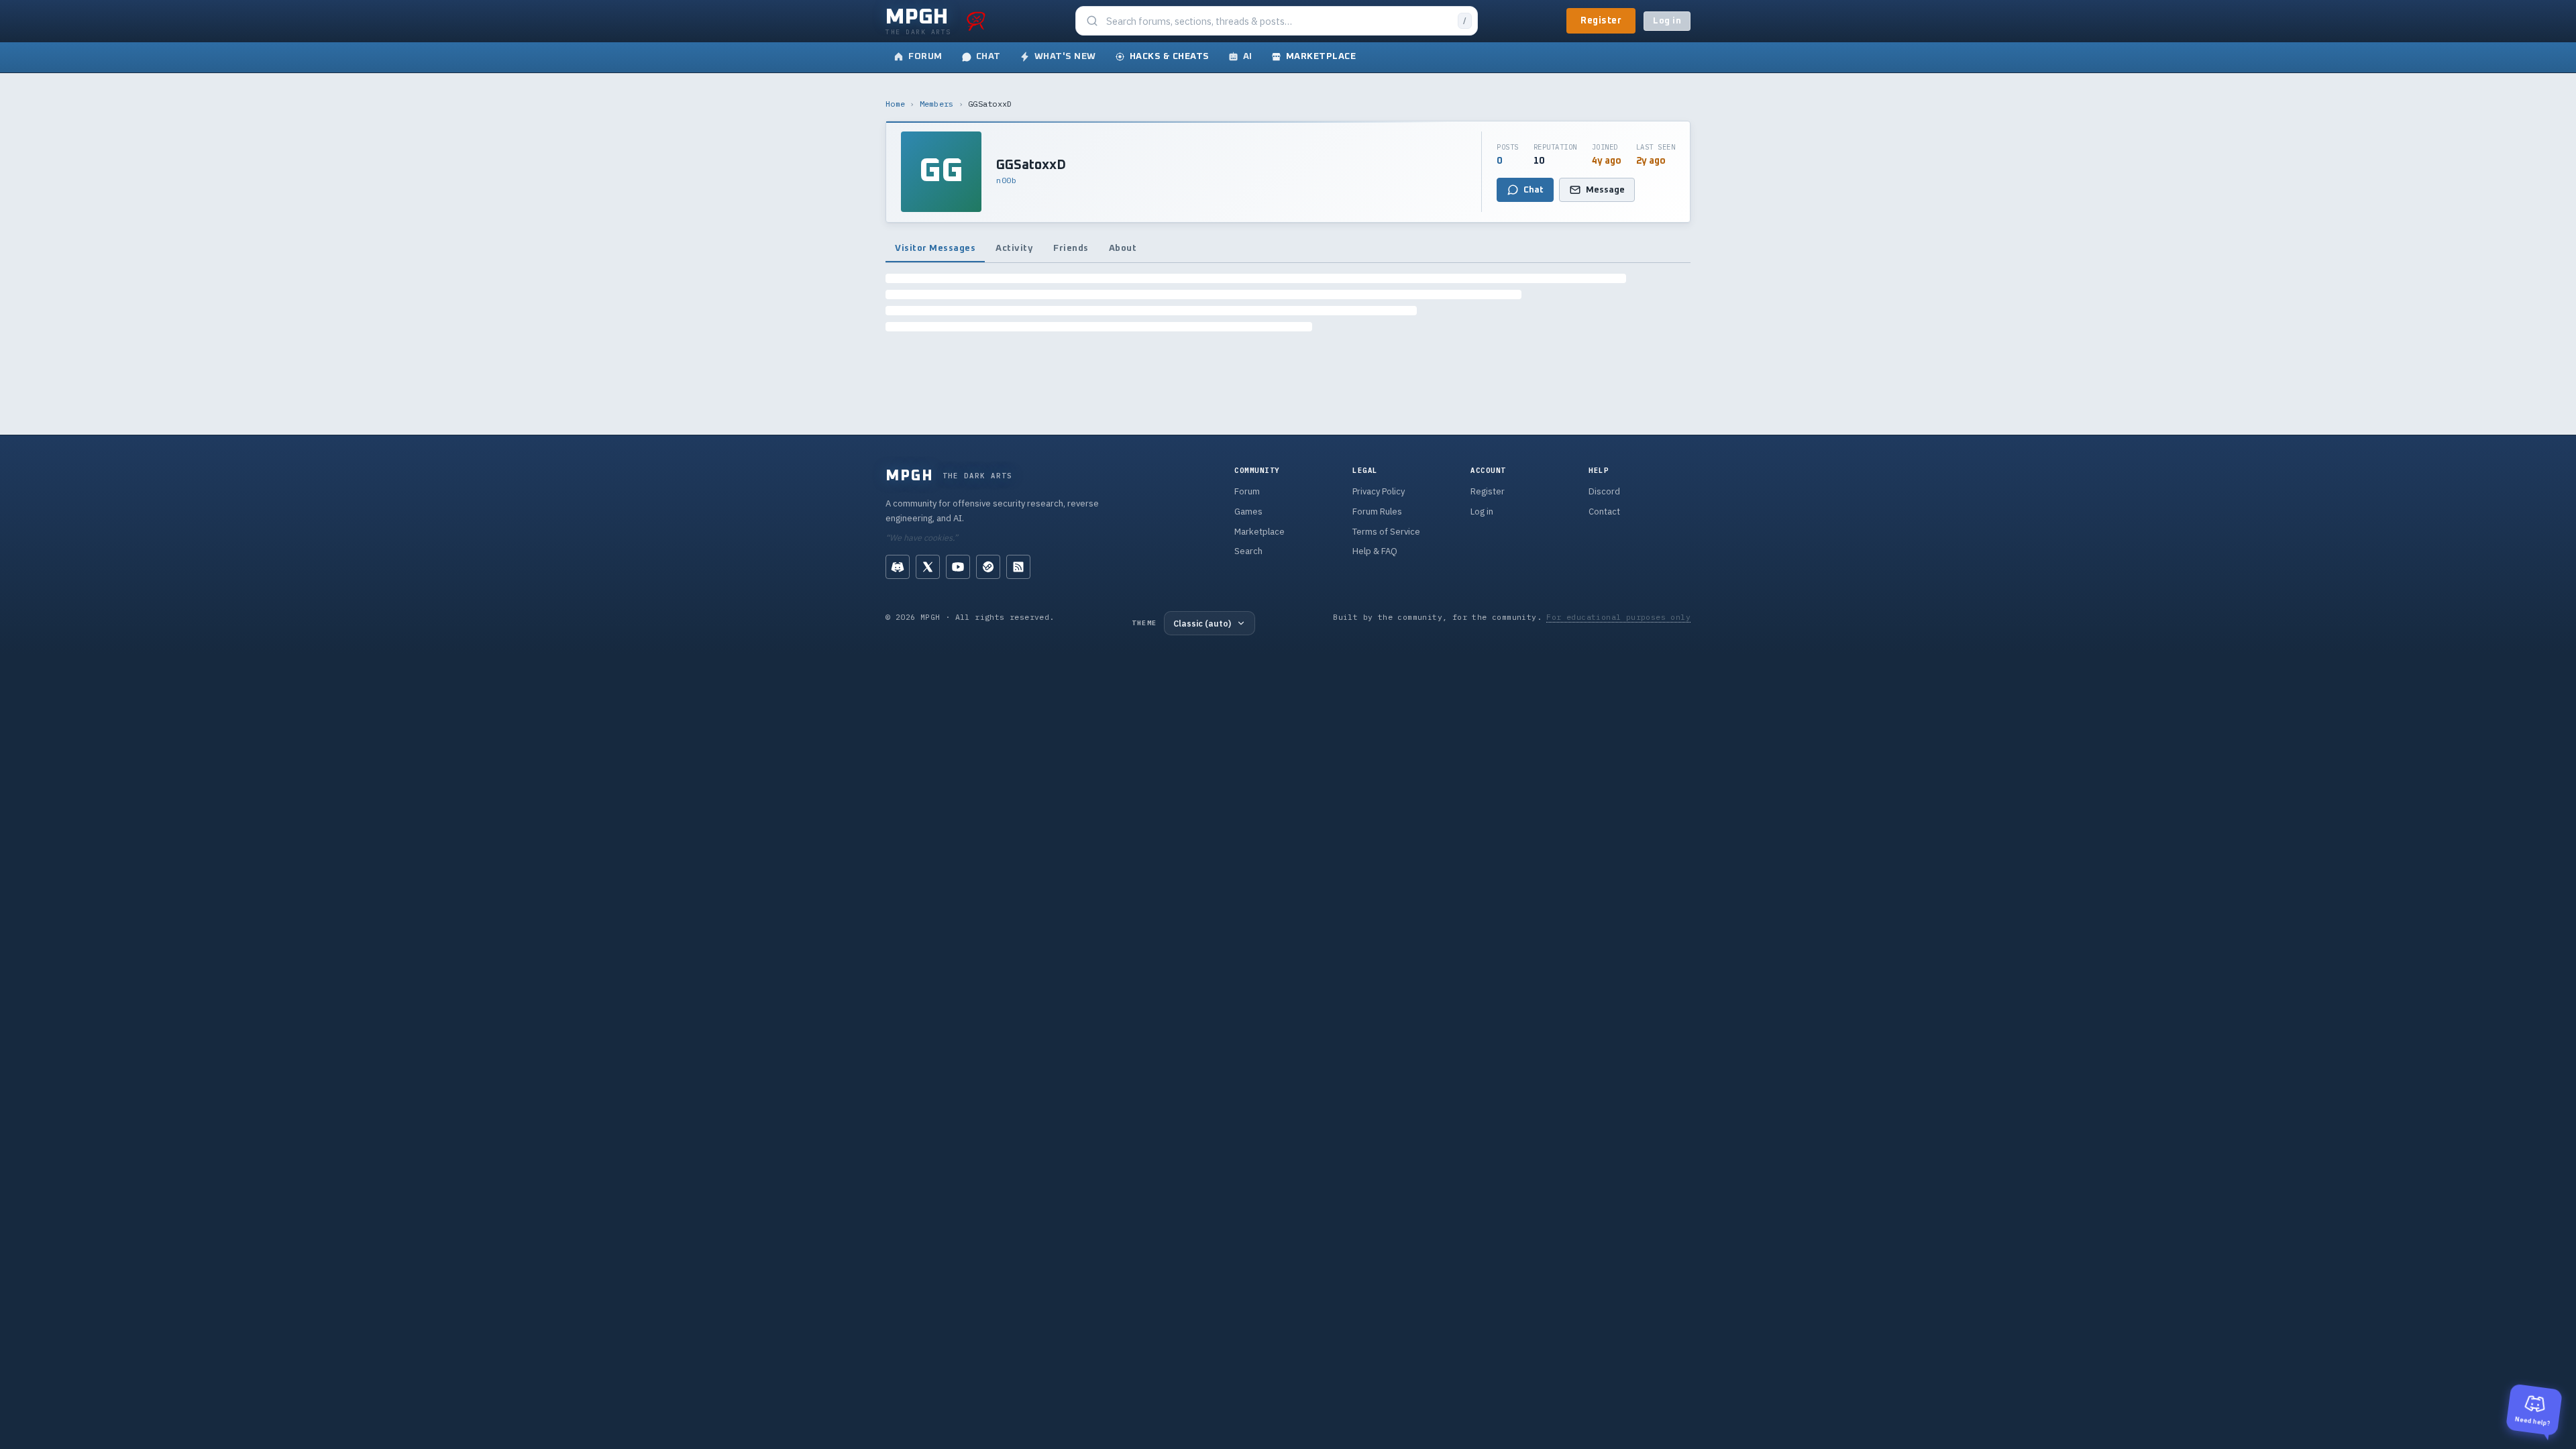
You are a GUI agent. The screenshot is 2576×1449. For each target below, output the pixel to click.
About (1123, 248)
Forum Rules (1377, 512)
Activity (1014, 248)
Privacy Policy (1379, 491)
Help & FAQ (1375, 551)
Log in (1667, 21)
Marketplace (1259, 532)
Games (1248, 512)
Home (895, 104)
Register (1601, 21)
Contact (1604, 512)
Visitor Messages (935, 248)
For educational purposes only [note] (1618, 617)
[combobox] (1278, 21)
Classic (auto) (1202, 623)
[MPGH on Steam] (988, 567)
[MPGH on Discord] (898, 567)
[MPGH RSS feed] (1018, 567)
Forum (1247, 491)
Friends (1071, 248)
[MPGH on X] (928, 567)
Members (937, 104)
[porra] (976, 21)
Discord (1604, 491)
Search (1248, 551)
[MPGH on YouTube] (958, 567)
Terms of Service (1386, 532)
